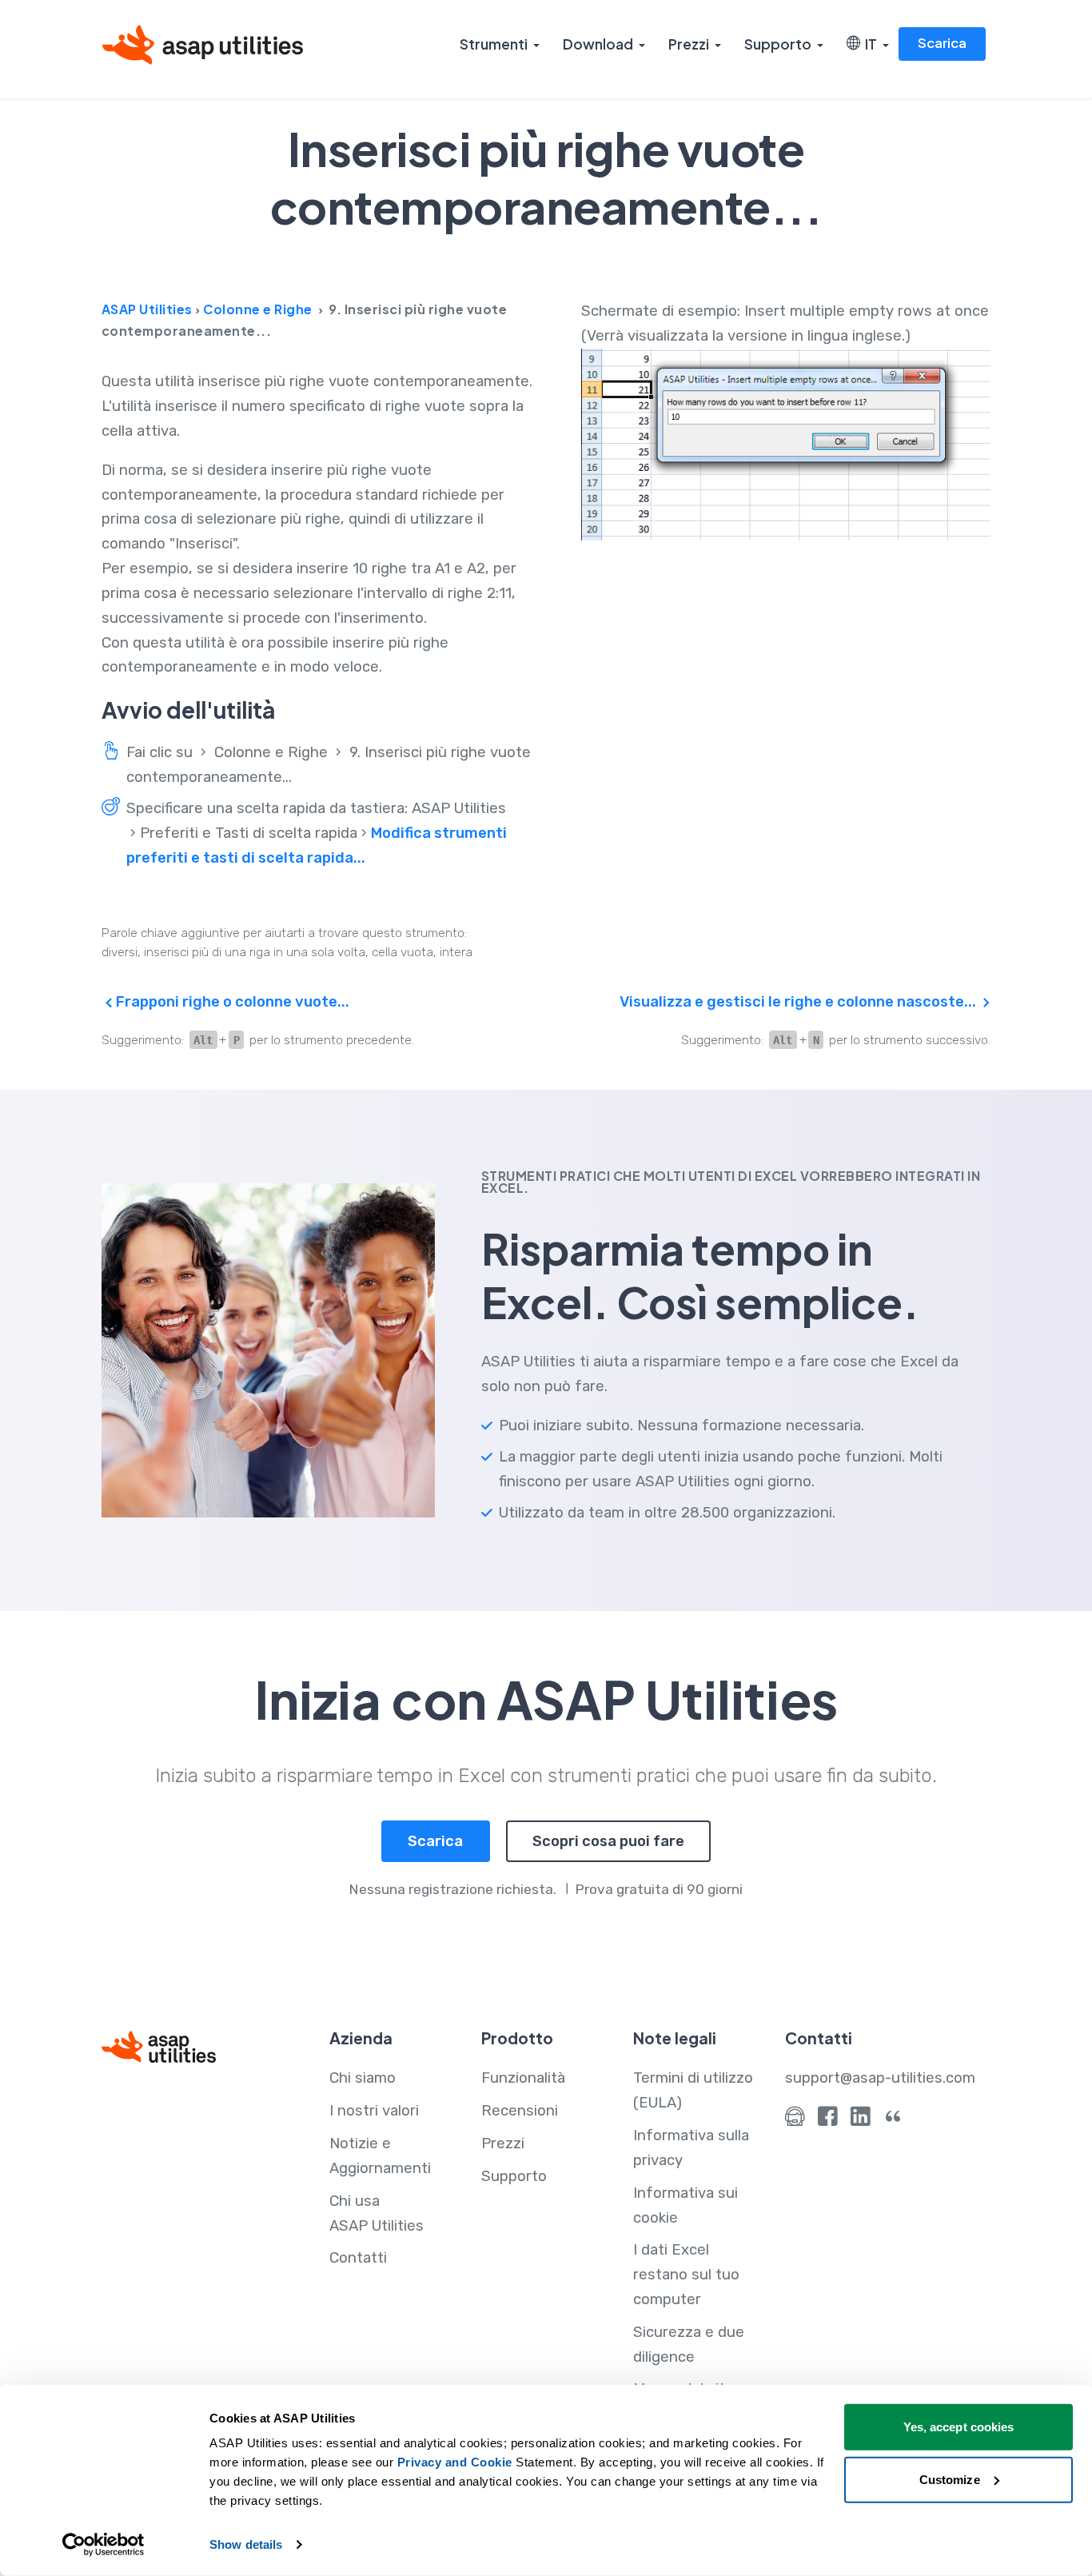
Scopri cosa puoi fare (608, 1841)
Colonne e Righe (258, 309)
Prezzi (689, 44)
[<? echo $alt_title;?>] (786, 445)
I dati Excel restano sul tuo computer (686, 2275)
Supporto (778, 44)
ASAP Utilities (147, 309)
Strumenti (494, 44)
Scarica (942, 43)
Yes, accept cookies (959, 2427)
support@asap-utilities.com (880, 2078)
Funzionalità (523, 2078)
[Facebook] (828, 2120)
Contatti (358, 2258)
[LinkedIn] (861, 2120)
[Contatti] (795, 2120)
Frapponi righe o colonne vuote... (231, 1002)
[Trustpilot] (893, 2120)
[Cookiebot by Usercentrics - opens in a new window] (104, 2545)
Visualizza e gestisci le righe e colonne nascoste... (799, 1002)
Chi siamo (363, 2078)
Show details (246, 2544)
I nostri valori (374, 2111)
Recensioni (520, 2111)
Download (598, 44)
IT (869, 44)
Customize (950, 2479)
